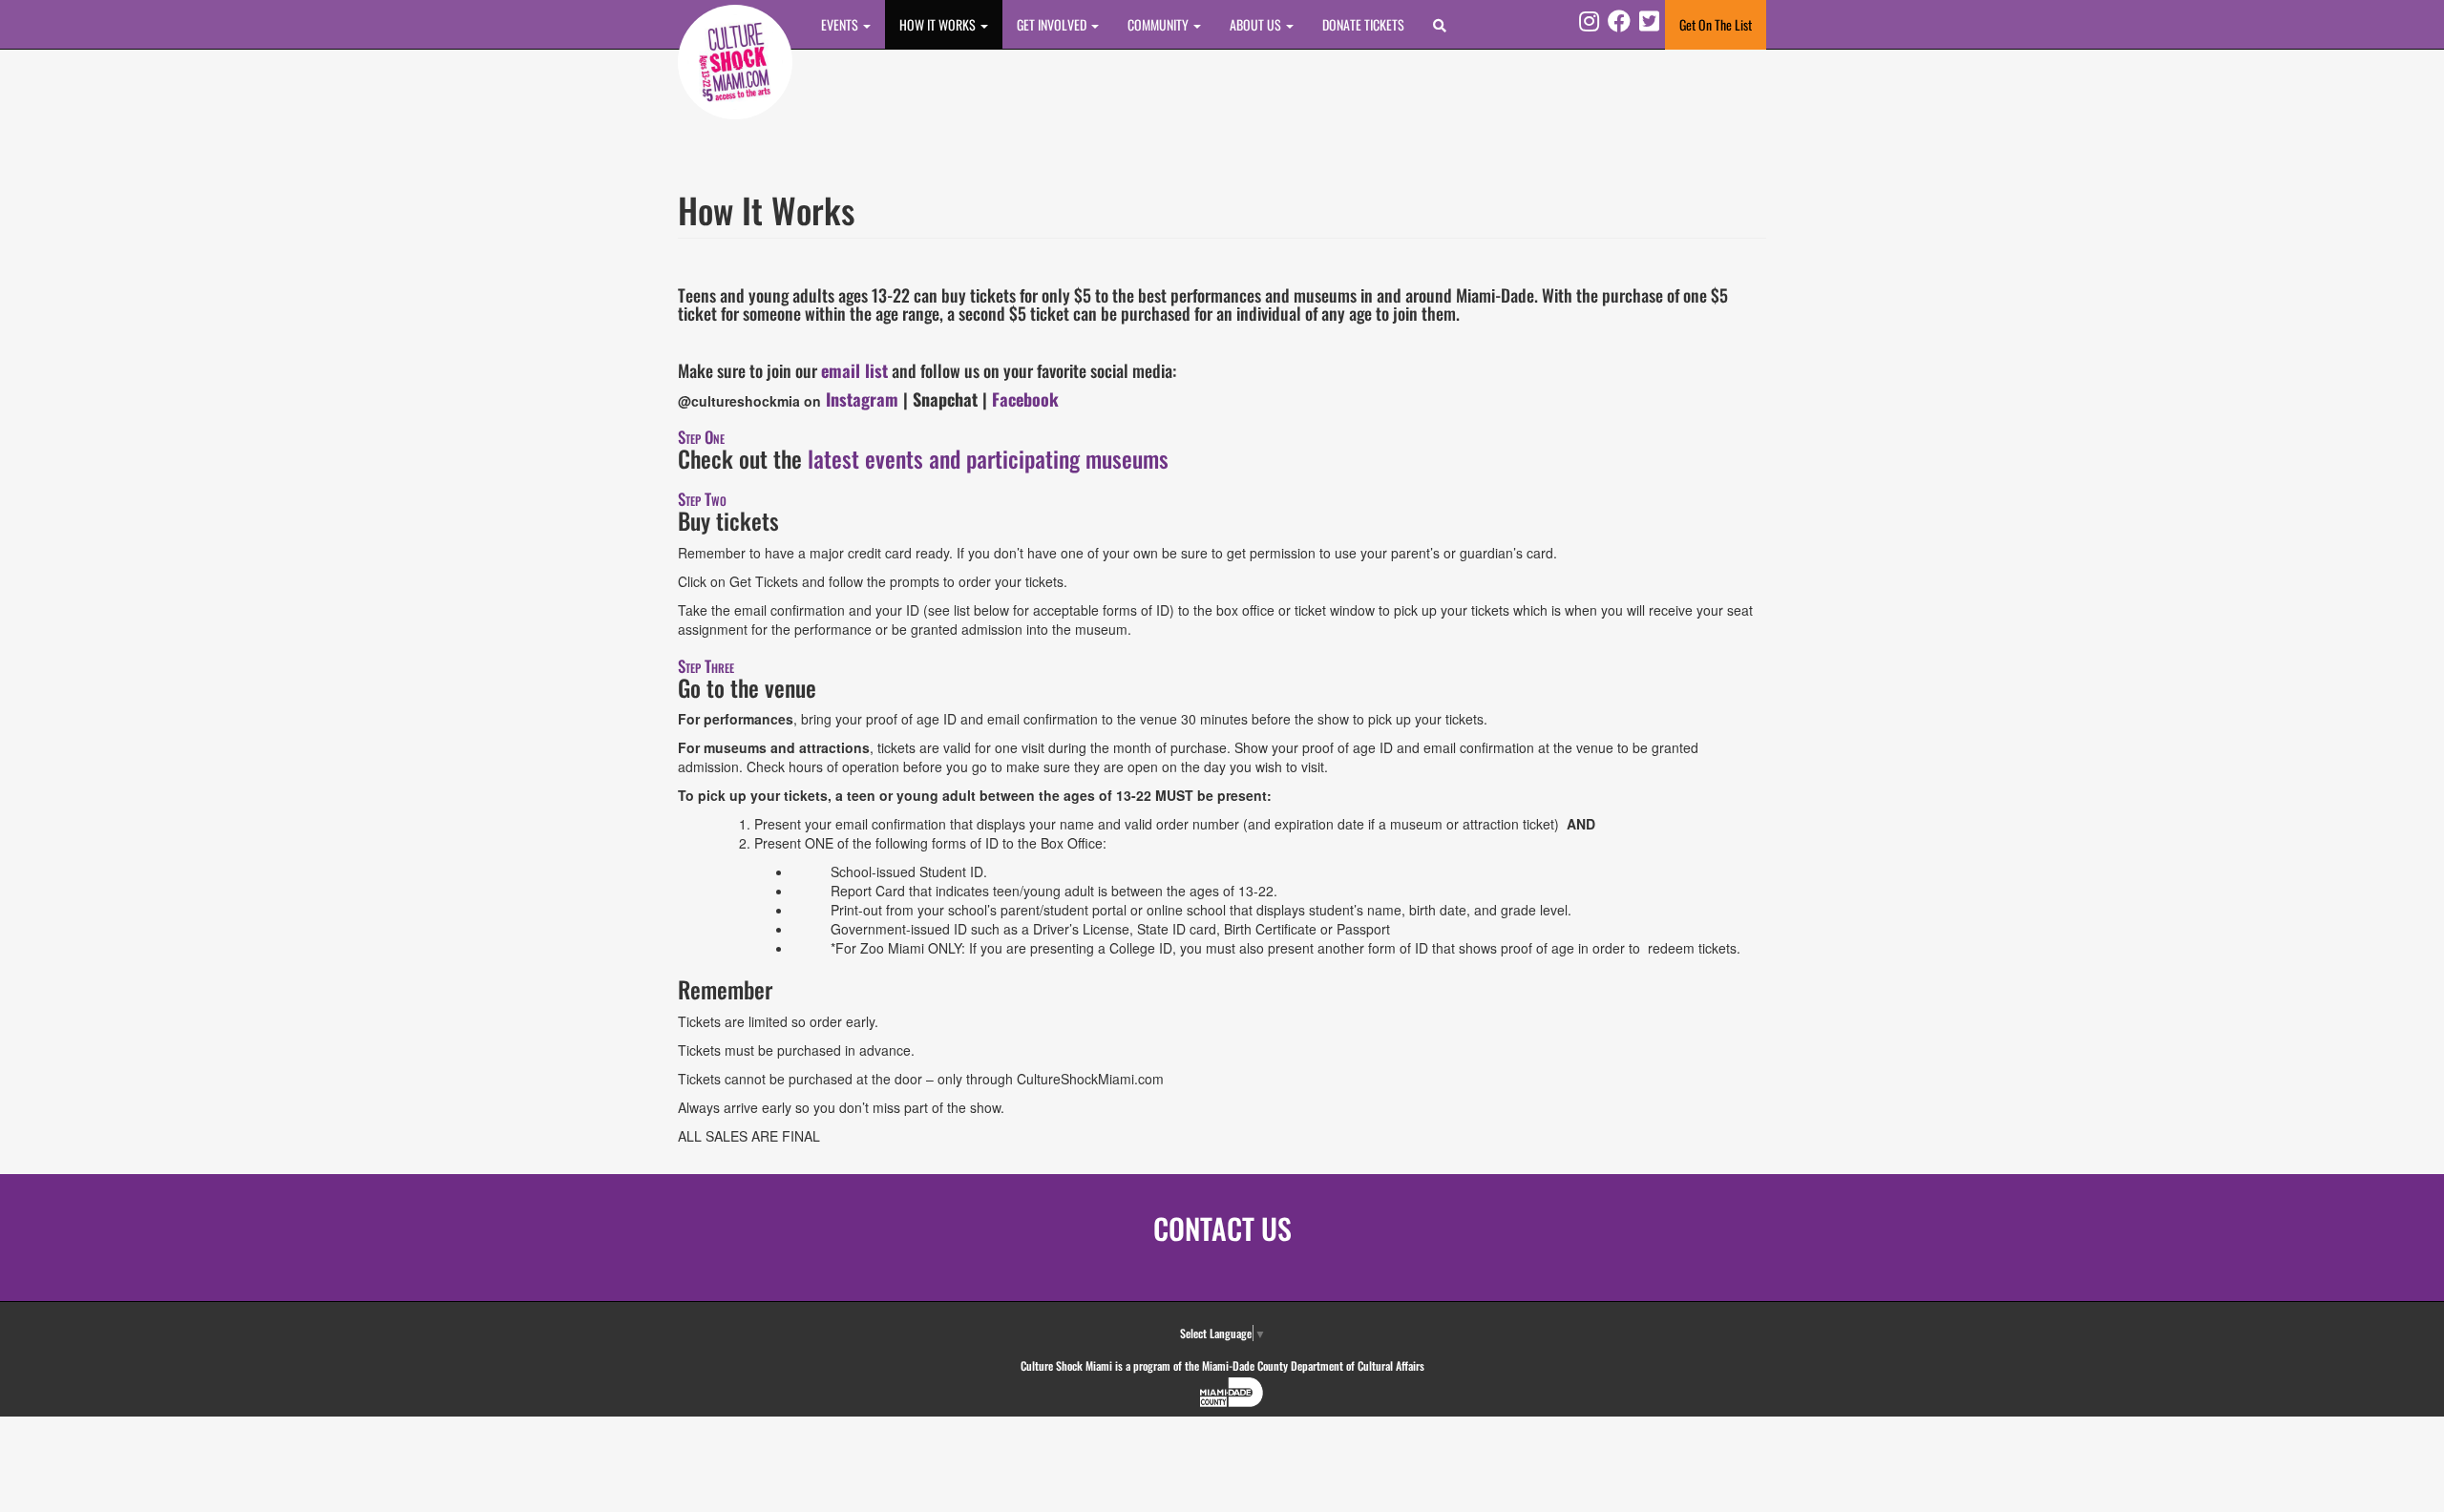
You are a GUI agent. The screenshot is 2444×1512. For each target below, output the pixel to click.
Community (1159, 24)
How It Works (939, 24)
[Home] (735, 62)
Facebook (1028, 399)
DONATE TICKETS (1363, 24)
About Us (1257, 24)
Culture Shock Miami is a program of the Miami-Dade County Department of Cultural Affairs (1222, 1365)
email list (854, 370)
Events (841, 24)
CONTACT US (1222, 1228)
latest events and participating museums (988, 458)
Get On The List (1716, 24)
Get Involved (1053, 24)
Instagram (864, 399)
